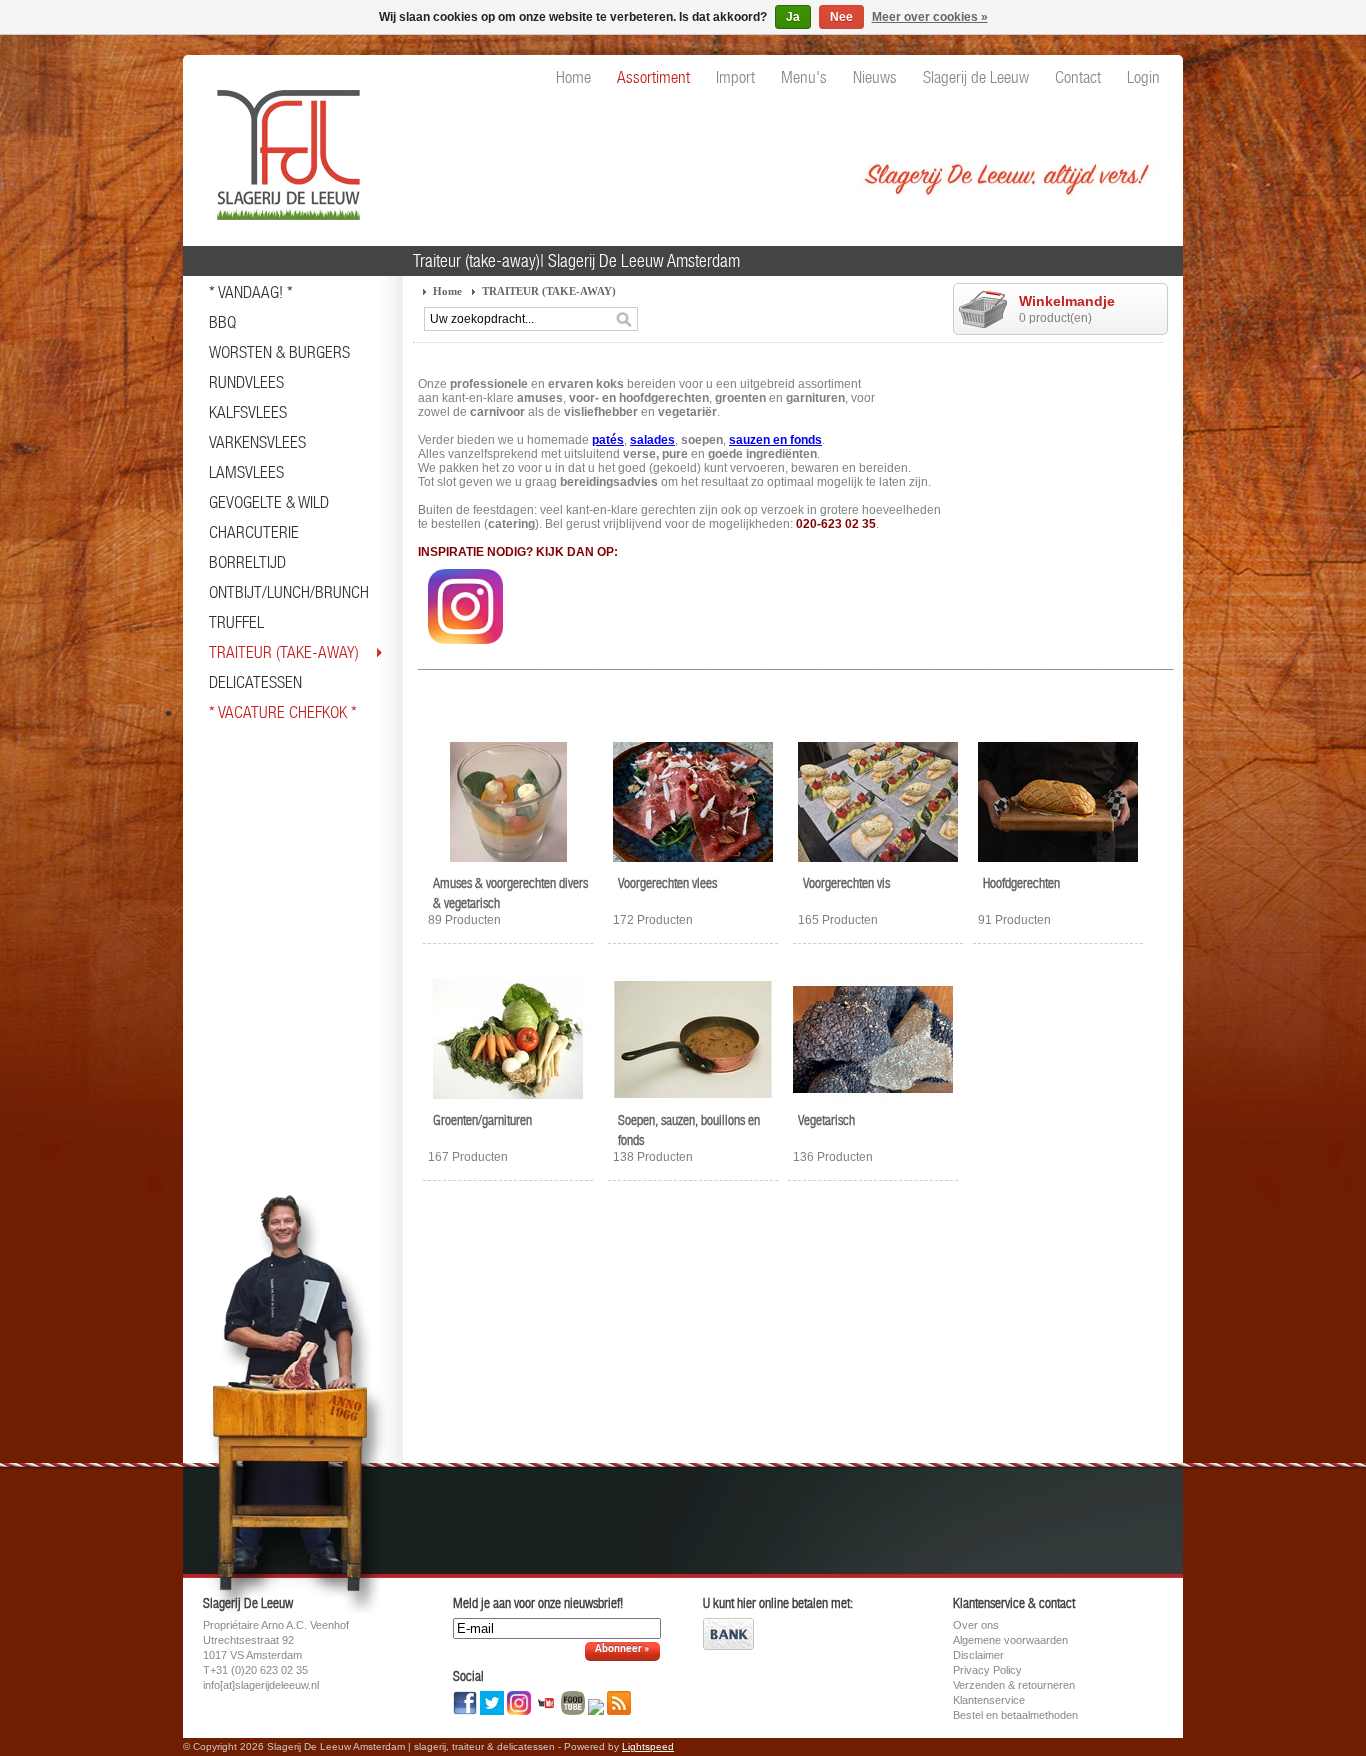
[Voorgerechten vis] (878, 863)
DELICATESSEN (255, 682)
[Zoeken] (624, 320)
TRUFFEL (236, 622)
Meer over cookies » (930, 17)
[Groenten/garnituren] (508, 1100)
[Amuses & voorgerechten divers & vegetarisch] (508, 863)
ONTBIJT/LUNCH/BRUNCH (289, 592)
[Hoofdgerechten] (1058, 863)
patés (608, 440)
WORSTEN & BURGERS (279, 352)
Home (447, 291)
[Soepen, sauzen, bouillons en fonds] (693, 1100)
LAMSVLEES (246, 472)
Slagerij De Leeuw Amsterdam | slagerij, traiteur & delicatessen (283, 145)
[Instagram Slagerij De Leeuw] (465, 650)
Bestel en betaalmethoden (1015, 1715)
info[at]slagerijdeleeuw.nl (261, 1685)
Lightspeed (648, 1746)
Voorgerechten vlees (667, 883)
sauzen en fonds (775, 440)
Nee (841, 17)
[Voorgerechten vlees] (693, 863)
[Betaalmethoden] (728, 1646)
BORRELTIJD (247, 562)
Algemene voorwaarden (1010, 1640)
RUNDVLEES (246, 382)
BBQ (222, 322)
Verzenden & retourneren (1014, 1685)
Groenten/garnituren (482, 1120)
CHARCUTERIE (254, 532)
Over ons (976, 1625)
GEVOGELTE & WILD (269, 502)
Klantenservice (989, 1700)
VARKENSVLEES (257, 442)
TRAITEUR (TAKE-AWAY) (284, 652)
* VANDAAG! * (251, 292)
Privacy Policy (987, 1670)
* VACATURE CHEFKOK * (283, 712)
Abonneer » (622, 1649)
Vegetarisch (826, 1120)
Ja (793, 17)
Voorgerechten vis (846, 883)
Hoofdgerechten (1021, 883)
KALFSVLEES (248, 412)
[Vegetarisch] (873, 1100)
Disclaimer (978, 1655)
